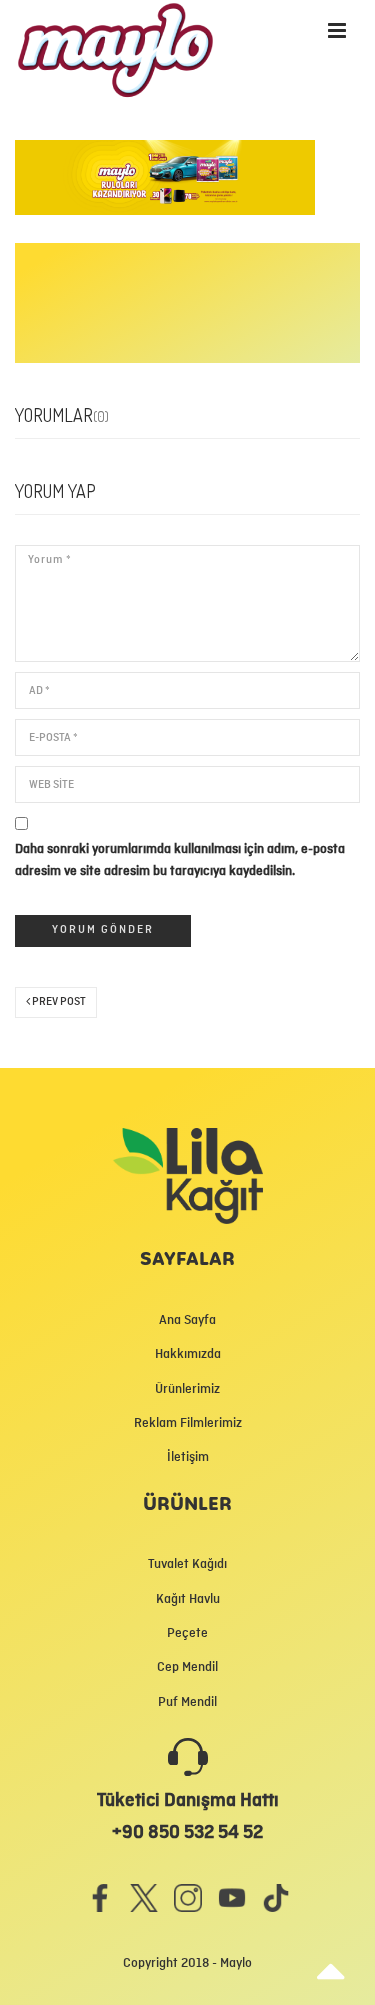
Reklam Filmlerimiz (188, 1423)
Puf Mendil (187, 1702)
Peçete (187, 1633)
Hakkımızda (188, 1354)
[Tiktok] (276, 1898)
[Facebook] (100, 1898)
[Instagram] (188, 1898)
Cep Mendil (187, 1667)
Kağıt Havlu (188, 1599)
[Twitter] (144, 1898)
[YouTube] (232, 1898)
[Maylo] (76, 37)
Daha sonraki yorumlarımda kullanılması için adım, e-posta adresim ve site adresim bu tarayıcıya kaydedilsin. (180, 860)
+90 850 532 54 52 (187, 1832)
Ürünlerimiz (187, 1389)
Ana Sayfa (187, 1320)
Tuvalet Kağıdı (187, 1564)
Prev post (58, 1002)
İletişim (188, 1457)
